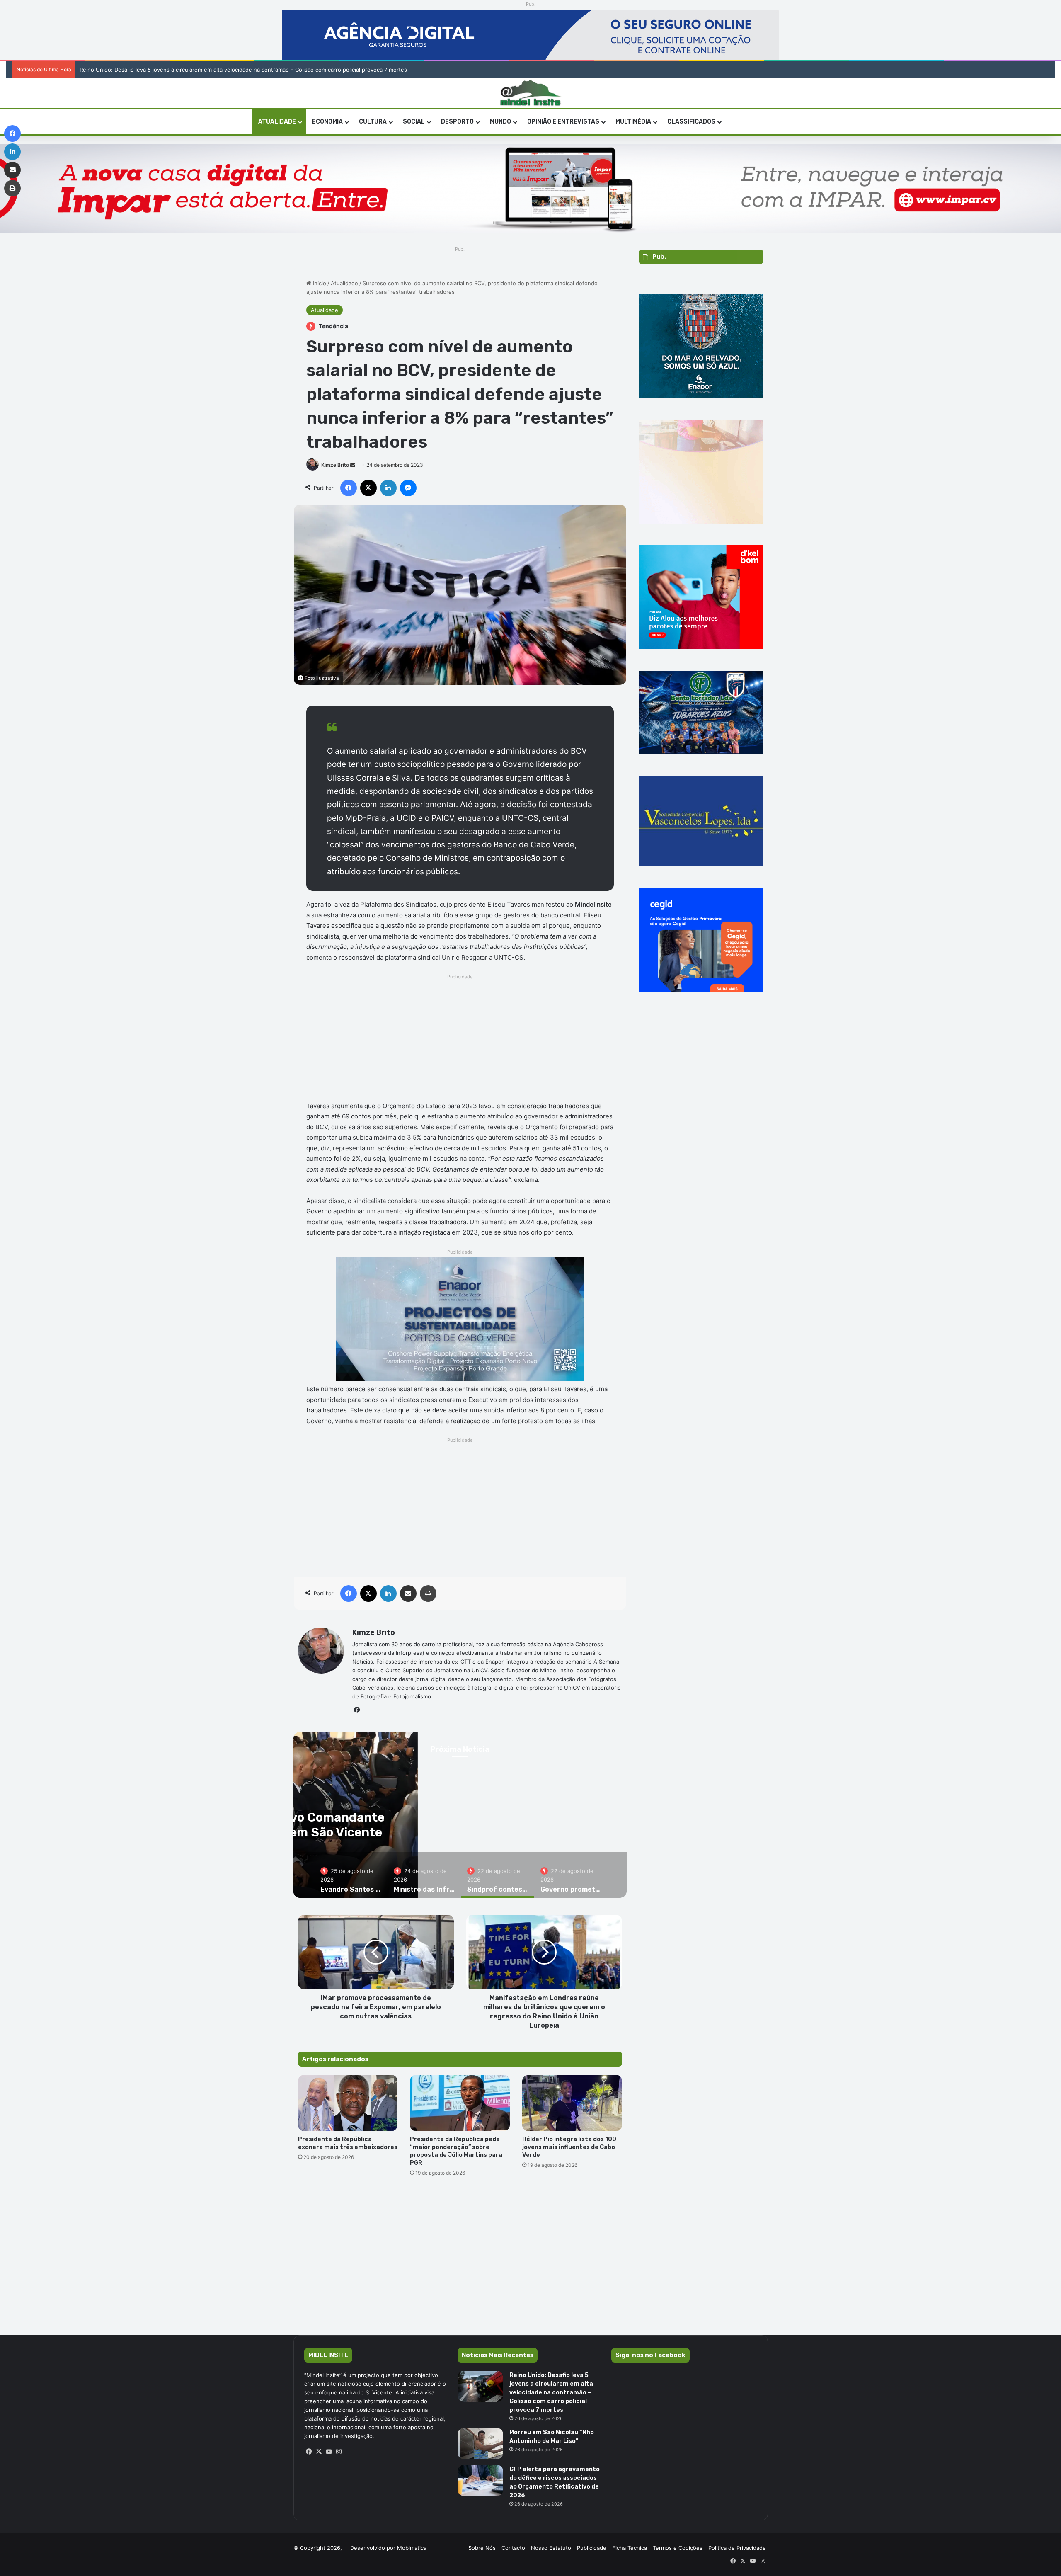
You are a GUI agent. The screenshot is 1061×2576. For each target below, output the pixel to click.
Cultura (373, 122)
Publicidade (592, 2548)
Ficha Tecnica (630, 2548)
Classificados (691, 122)
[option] (351, 1875)
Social (414, 122)
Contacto (513, 2548)
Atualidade (344, 283)
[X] (319, 2452)
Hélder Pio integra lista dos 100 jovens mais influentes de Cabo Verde (569, 2147)
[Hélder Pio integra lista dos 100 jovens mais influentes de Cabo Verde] (572, 2103)
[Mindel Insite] (531, 93)
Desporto (457, 122)
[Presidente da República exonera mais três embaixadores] (348, 2103)
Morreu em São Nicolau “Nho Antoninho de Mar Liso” (149, 70)
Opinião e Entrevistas (563, 122)
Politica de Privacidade (737, 2548)
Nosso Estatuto (551, 2548)
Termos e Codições (678, 2548)
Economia (327, 122)
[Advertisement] (460, 1040)
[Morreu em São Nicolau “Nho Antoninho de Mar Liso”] (480, 2444)
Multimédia (633, 122)
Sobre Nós (482, 2548)
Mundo (500, 122)
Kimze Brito (335, 465)
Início (319, 283)
